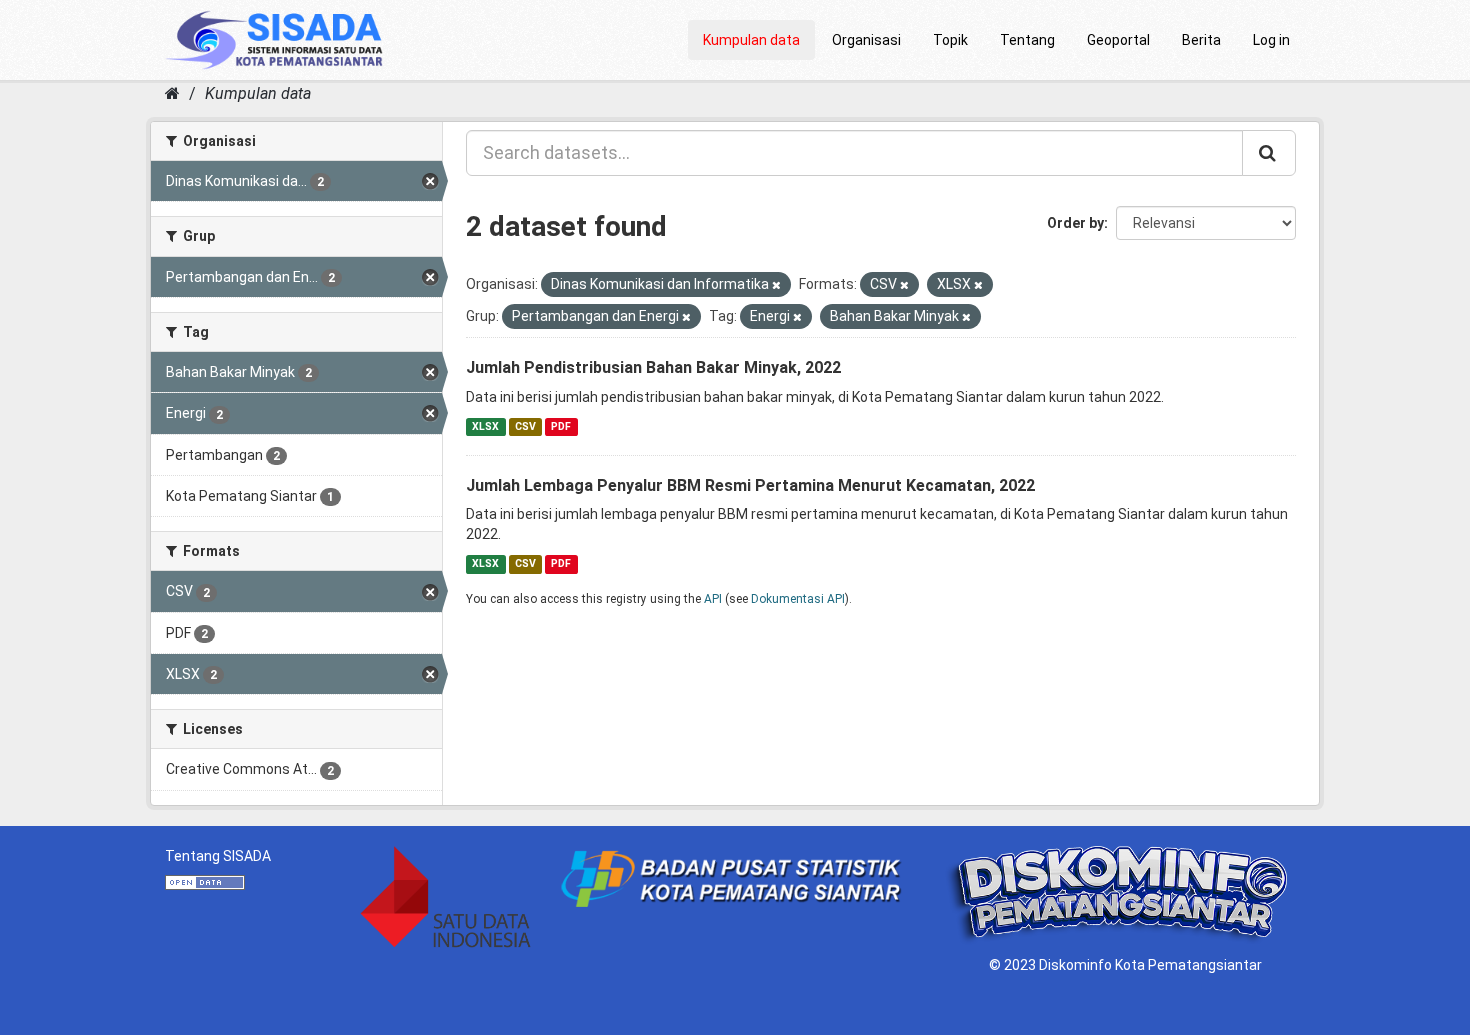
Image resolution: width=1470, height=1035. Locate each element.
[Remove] (776, 285)
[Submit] (1269, 153)
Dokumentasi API (798, 599)
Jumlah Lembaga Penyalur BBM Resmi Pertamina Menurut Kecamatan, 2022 (750, 485)
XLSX (485, 426)
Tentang (1027, 40)
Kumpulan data (751, 40)
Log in (1271, 40)
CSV (525, 426)
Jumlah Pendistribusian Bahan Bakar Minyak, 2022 (653, 367)
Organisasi (866, 40)
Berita (1201, 40)
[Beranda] (172, 93)
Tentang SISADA (218, 856)
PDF (561, 426)
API (713, 599)
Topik (950, 40)
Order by (1075, 223)
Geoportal (1118, 40)
